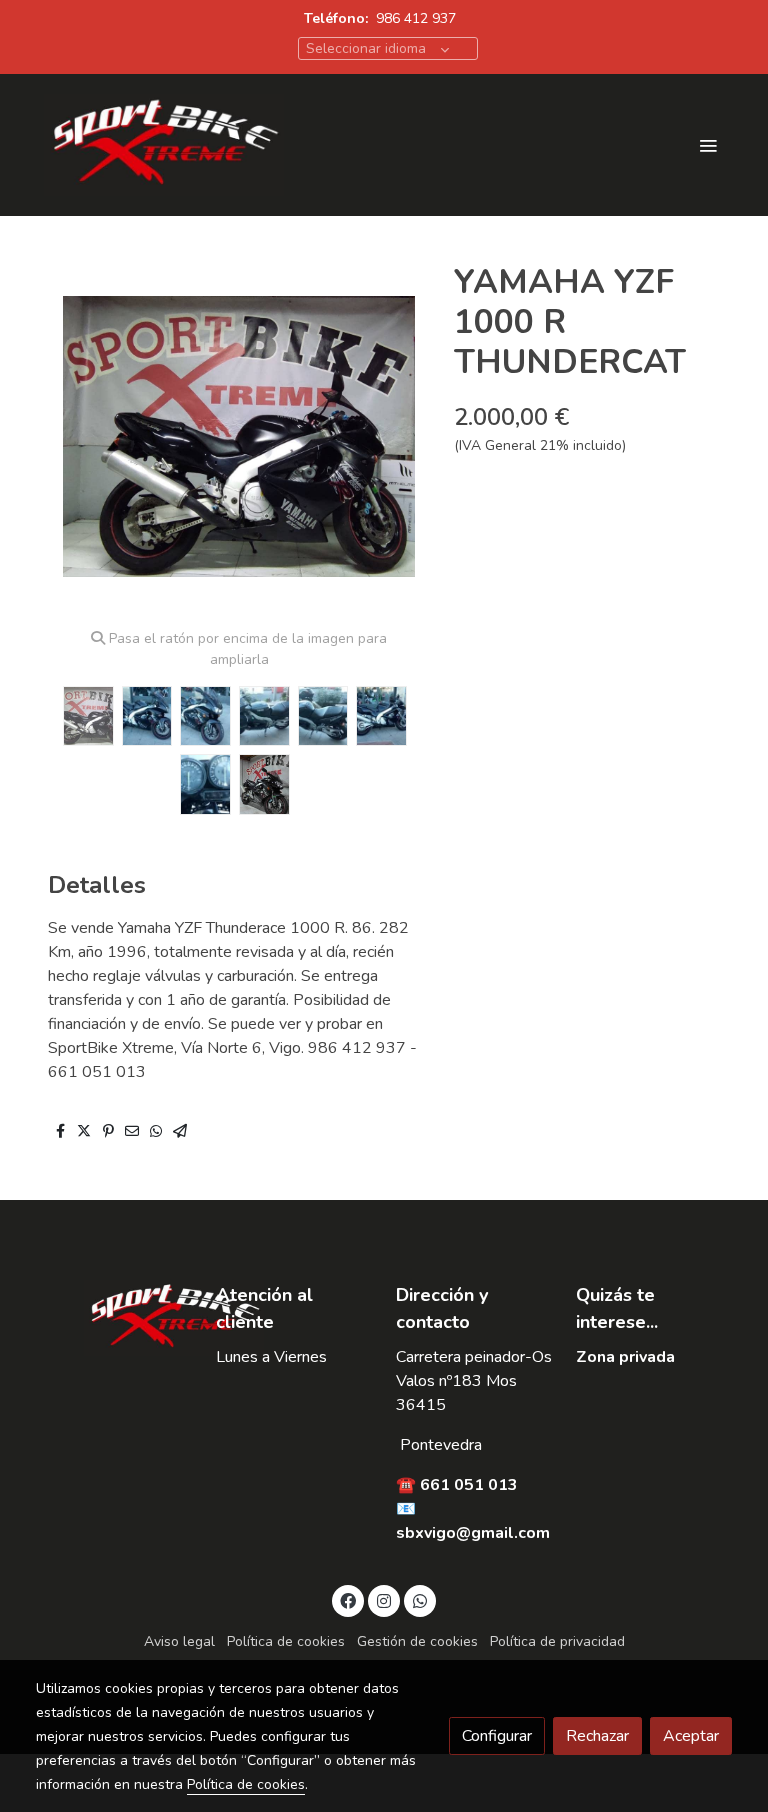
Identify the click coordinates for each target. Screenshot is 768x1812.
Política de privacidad (557, 1641)
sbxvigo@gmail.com (473, 1533)
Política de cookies (286, 1641)
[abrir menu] (708, 145)
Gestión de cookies (417, 1641)
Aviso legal (179, 1641)
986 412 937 (416, 18)
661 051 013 (469, 1485)
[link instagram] (384, 1600)
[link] (164, 145)
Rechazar (597, 1736)
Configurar (497, 1736)
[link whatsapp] (420, 1600)
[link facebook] (348, 1600)
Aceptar (691, 1736)
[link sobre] (114, 1318)
